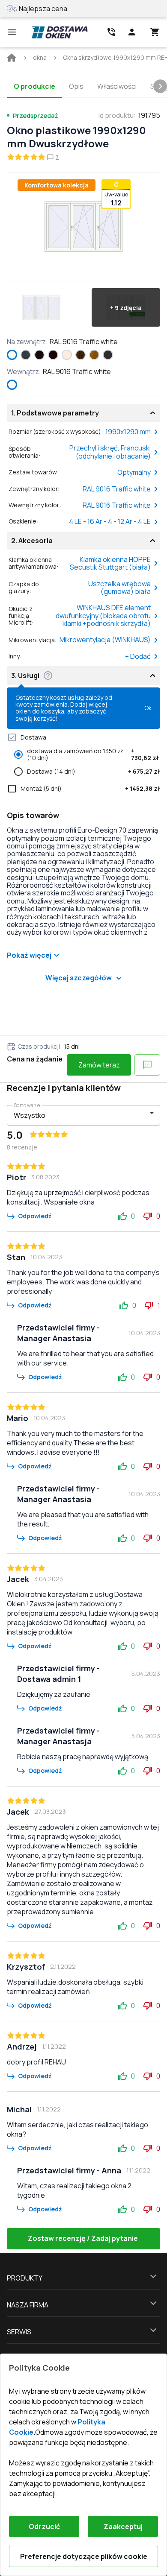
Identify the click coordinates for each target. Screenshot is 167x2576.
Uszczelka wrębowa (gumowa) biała (119, 588)
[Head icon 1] (132, 32)
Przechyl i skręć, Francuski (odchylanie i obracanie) (110, 452)
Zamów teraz (99, 1065)
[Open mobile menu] (12, 32)
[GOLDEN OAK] (94, 355)
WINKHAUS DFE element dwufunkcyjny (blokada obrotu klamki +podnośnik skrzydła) (103, 615)
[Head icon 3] (155, 32)
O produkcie (34, 86)
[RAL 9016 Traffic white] (12, 355)
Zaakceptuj (123, 2526)
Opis (76, 86)
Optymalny (134, 472)
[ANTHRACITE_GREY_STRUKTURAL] (26, 355)
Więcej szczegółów (79, 978)
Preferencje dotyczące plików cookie (84, 2556)
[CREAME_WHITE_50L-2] (67, 355)
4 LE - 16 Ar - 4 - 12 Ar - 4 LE (110, 521)
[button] (41, 307)
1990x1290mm (128, 432)
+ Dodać (138, 656)
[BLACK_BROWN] (39, 355)
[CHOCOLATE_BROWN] (53, 355)
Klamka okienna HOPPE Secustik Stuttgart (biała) (110, 563)
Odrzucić (44, 2526)
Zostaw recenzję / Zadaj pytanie (83, 2238)
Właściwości (117, 86)
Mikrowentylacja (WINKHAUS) (105, 640)
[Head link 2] (111, 32)
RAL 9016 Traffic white (117, 489)
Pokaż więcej (29, 955)
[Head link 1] (60, 32)
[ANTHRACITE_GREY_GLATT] (108, 355)
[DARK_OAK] (81, 355)
